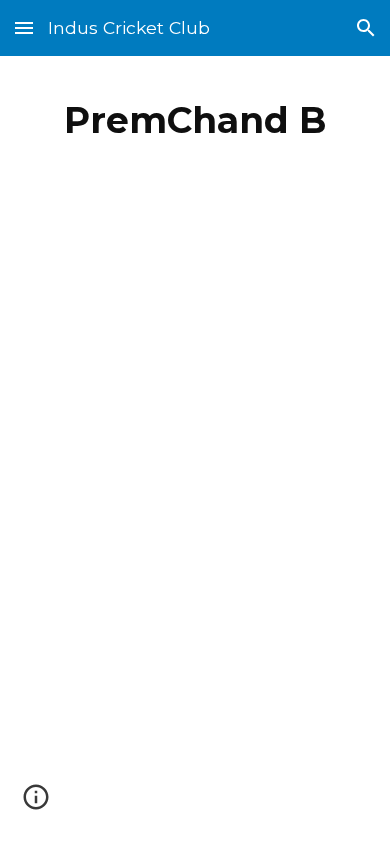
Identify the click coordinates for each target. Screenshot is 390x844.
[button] (24, 27)
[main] (195, 120)
